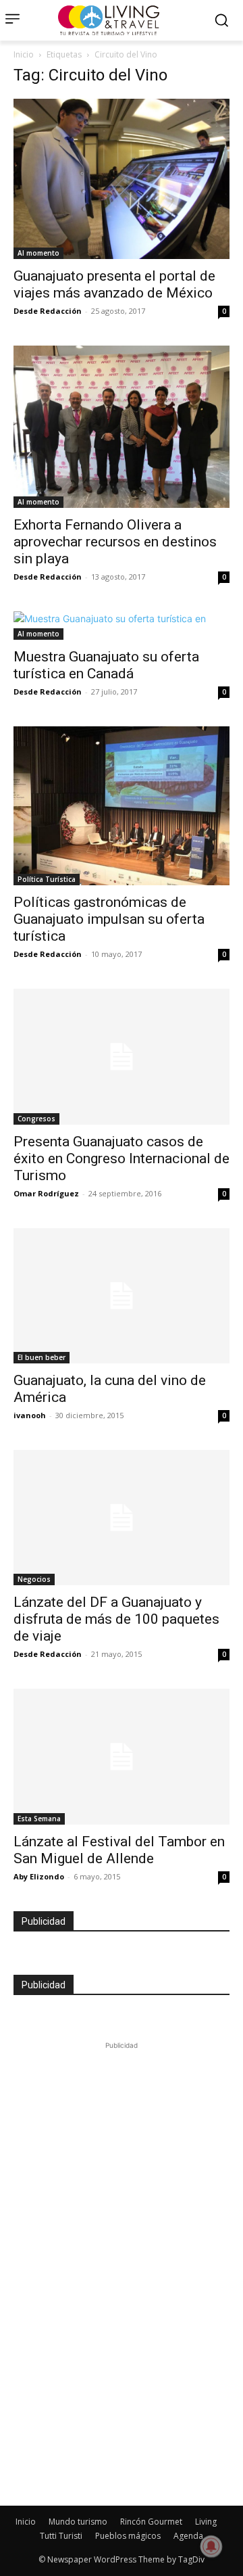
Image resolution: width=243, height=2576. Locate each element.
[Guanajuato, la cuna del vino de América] (122, 1296)
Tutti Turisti (61, 2536)
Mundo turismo (78, 2522)
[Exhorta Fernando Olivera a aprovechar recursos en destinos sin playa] (122, 427)
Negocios (34, 1579)
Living (206, 2522)
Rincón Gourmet (151, 2522)
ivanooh (30, 1415)
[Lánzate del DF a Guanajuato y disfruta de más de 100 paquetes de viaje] (122, 1518)
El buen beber (42, 1357)
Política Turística (47, 879)
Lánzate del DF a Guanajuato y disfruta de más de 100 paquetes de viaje (116, 1619)
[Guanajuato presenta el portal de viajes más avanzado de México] (122, 179)
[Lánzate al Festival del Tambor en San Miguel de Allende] (122, 1756)
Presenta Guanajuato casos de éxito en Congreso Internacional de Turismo (122, 1158)
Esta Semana (39, 1819)
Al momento (38, 253)
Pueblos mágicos (128, 2536)
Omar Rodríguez (46, 1193)
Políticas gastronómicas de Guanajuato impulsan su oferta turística (109, 919)
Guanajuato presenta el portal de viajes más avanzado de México (114, 284)
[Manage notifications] (211, 2546)
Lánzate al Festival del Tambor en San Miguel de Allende (119, 1850)
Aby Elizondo (39, 1876)
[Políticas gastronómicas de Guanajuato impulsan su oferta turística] (122, 806)
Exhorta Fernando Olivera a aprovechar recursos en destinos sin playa (115, 542)
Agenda (188, 2536)
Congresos (36, 1119)
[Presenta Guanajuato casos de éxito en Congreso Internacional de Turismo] (122, 1056)
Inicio (24, 54)
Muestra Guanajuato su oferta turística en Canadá (106, 665)
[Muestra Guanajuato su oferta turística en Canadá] (122, 626)
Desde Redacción (48, 311)
